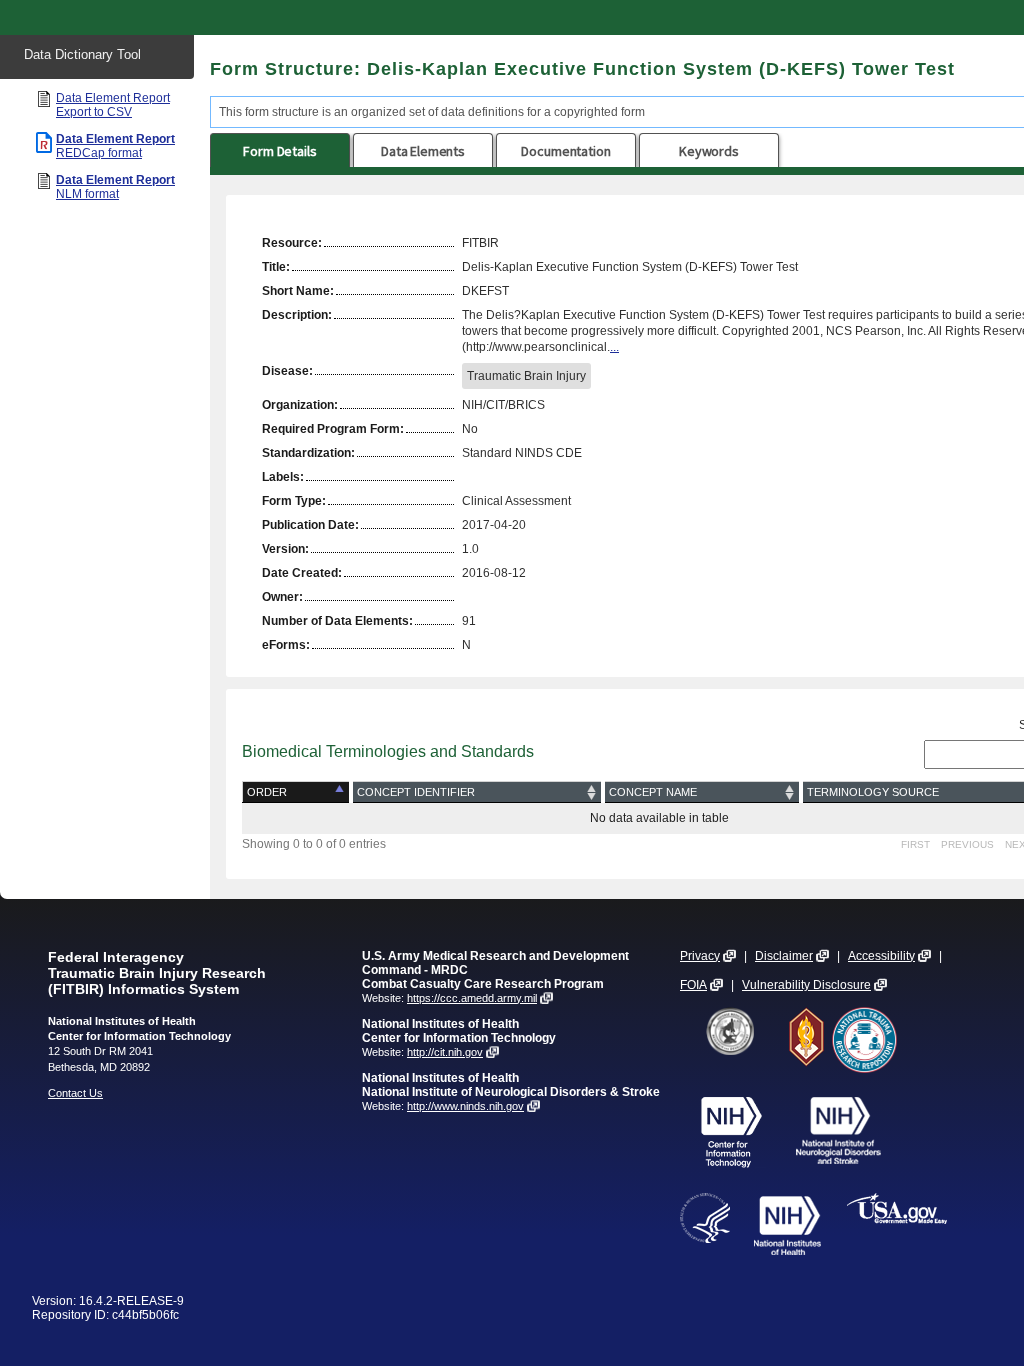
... (614, 347)
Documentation (565, 151)
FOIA (693, 985)
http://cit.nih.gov (445, 1052)
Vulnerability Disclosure (806, 985)
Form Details (279, 151)
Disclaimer (784, 956)
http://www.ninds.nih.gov (465, 1106)
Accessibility (881, 956)
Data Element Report (113, 105)
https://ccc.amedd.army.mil (472, 998)
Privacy (700, 956)
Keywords (709, 151)
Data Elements (423, 151)
